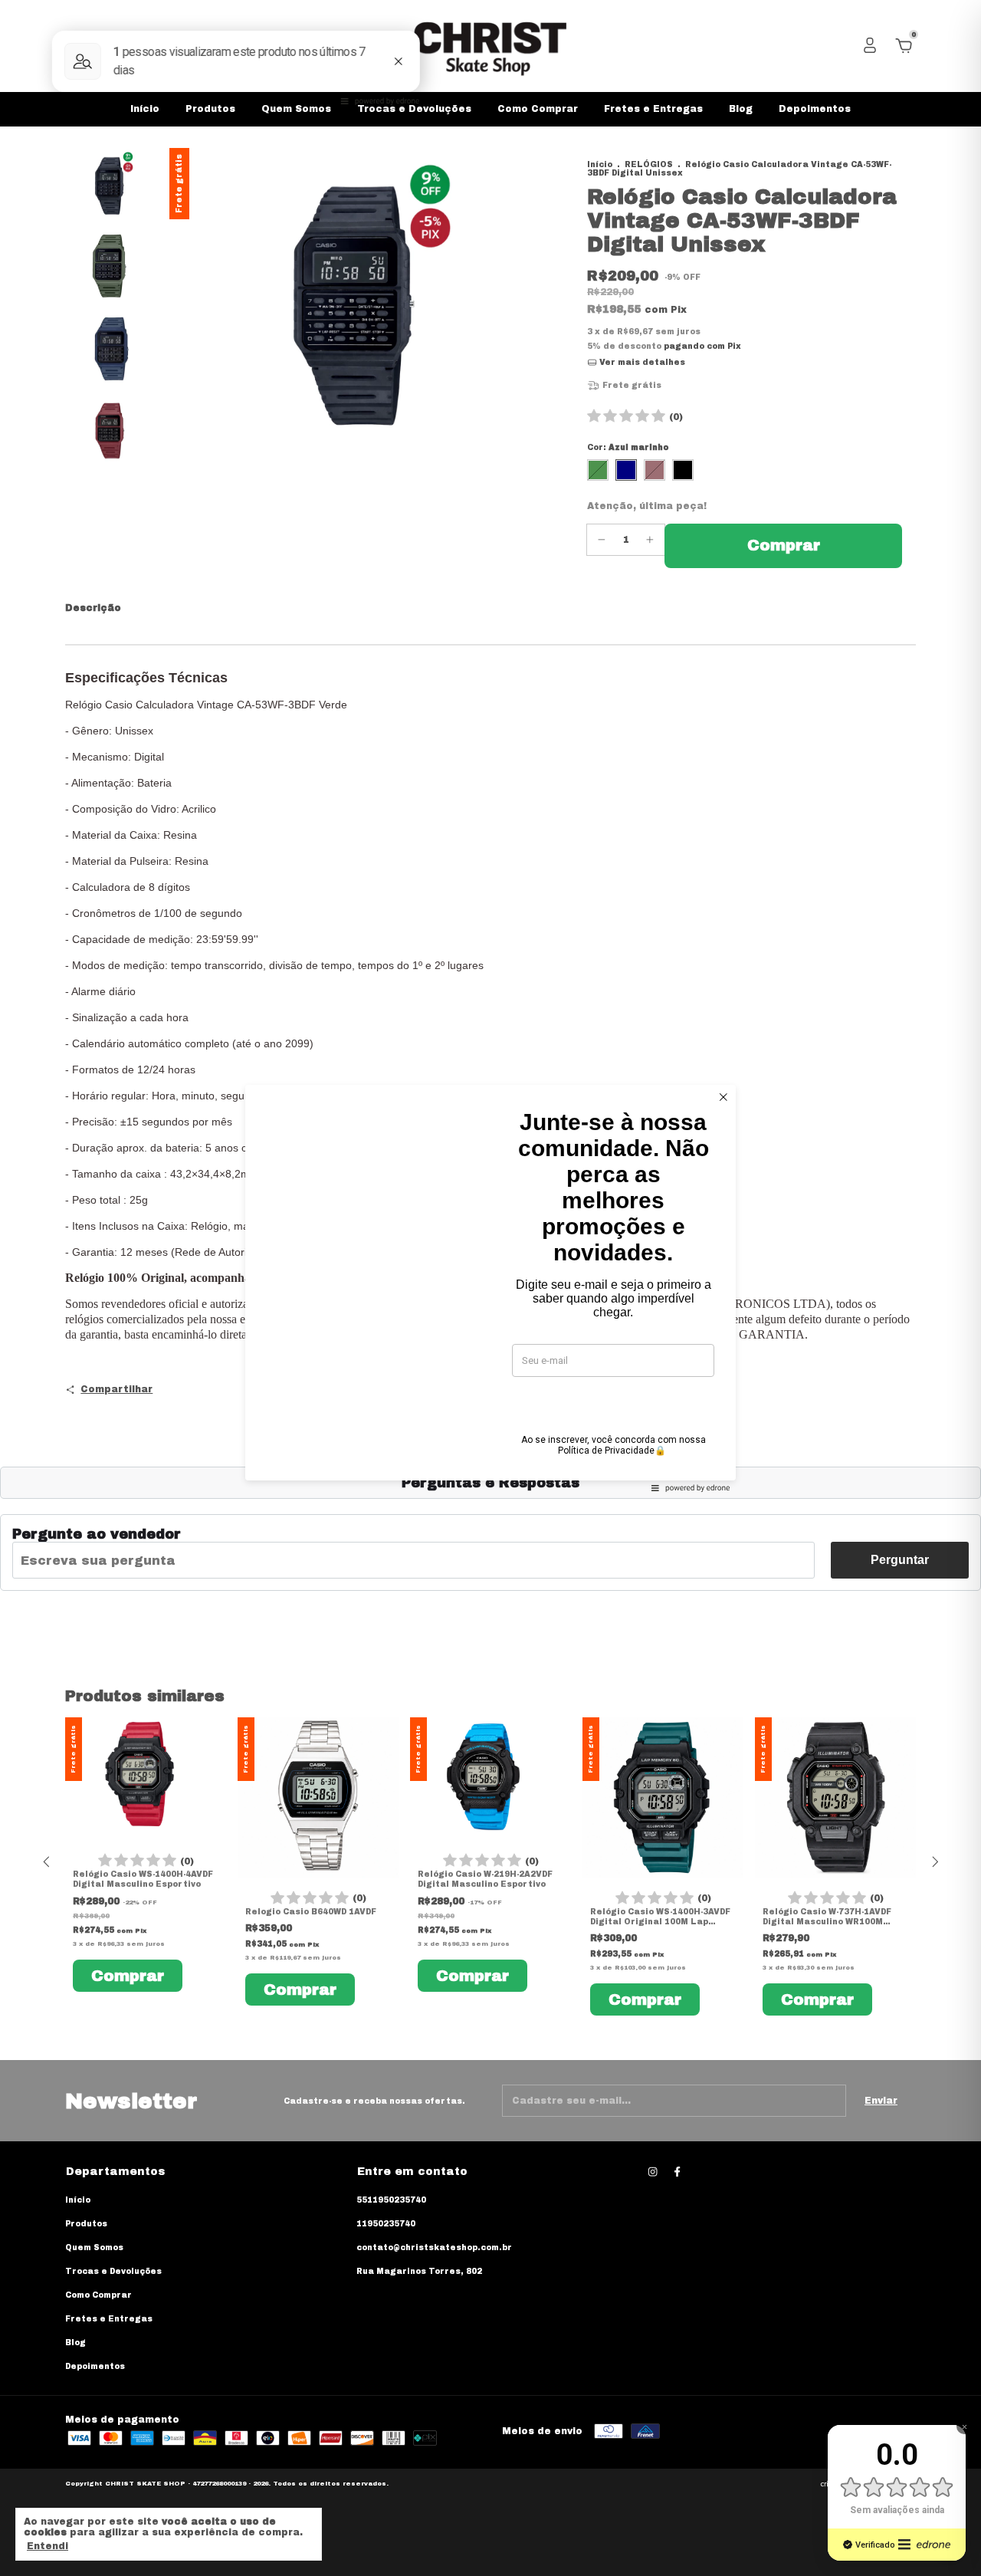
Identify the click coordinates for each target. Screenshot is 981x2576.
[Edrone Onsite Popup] (490, 1288)
